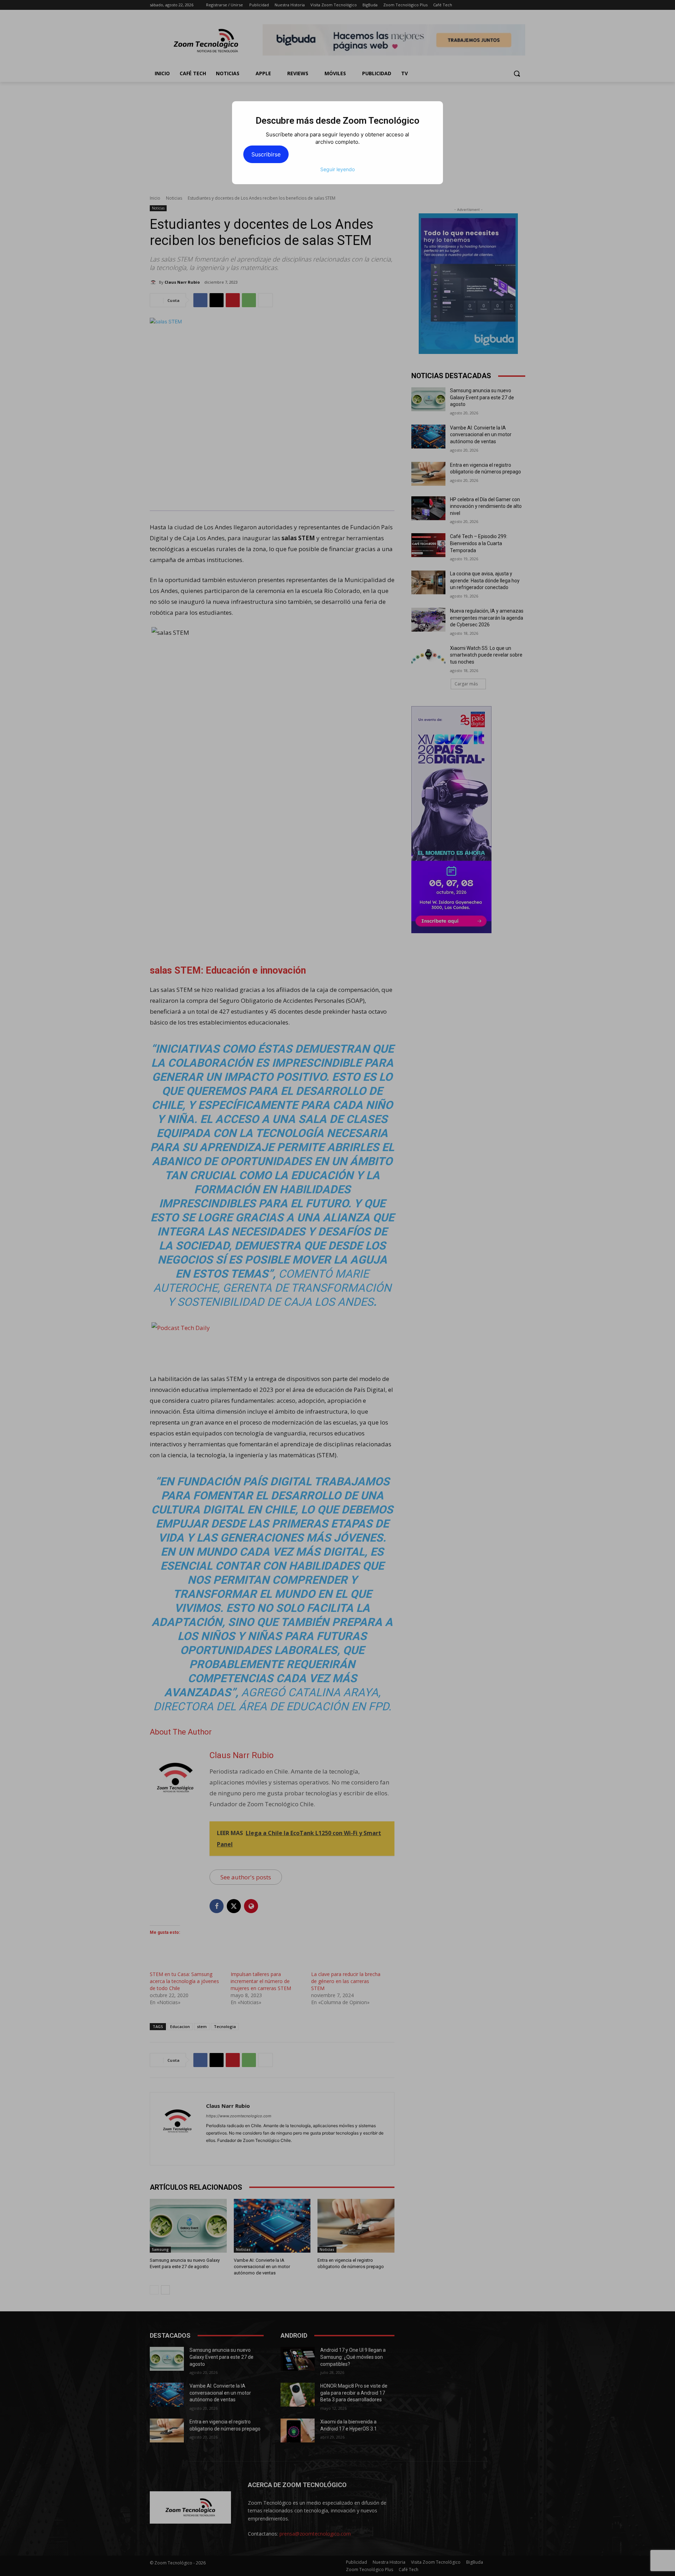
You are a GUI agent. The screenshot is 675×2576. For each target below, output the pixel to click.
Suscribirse (266, 154)
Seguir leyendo (337, 169)
